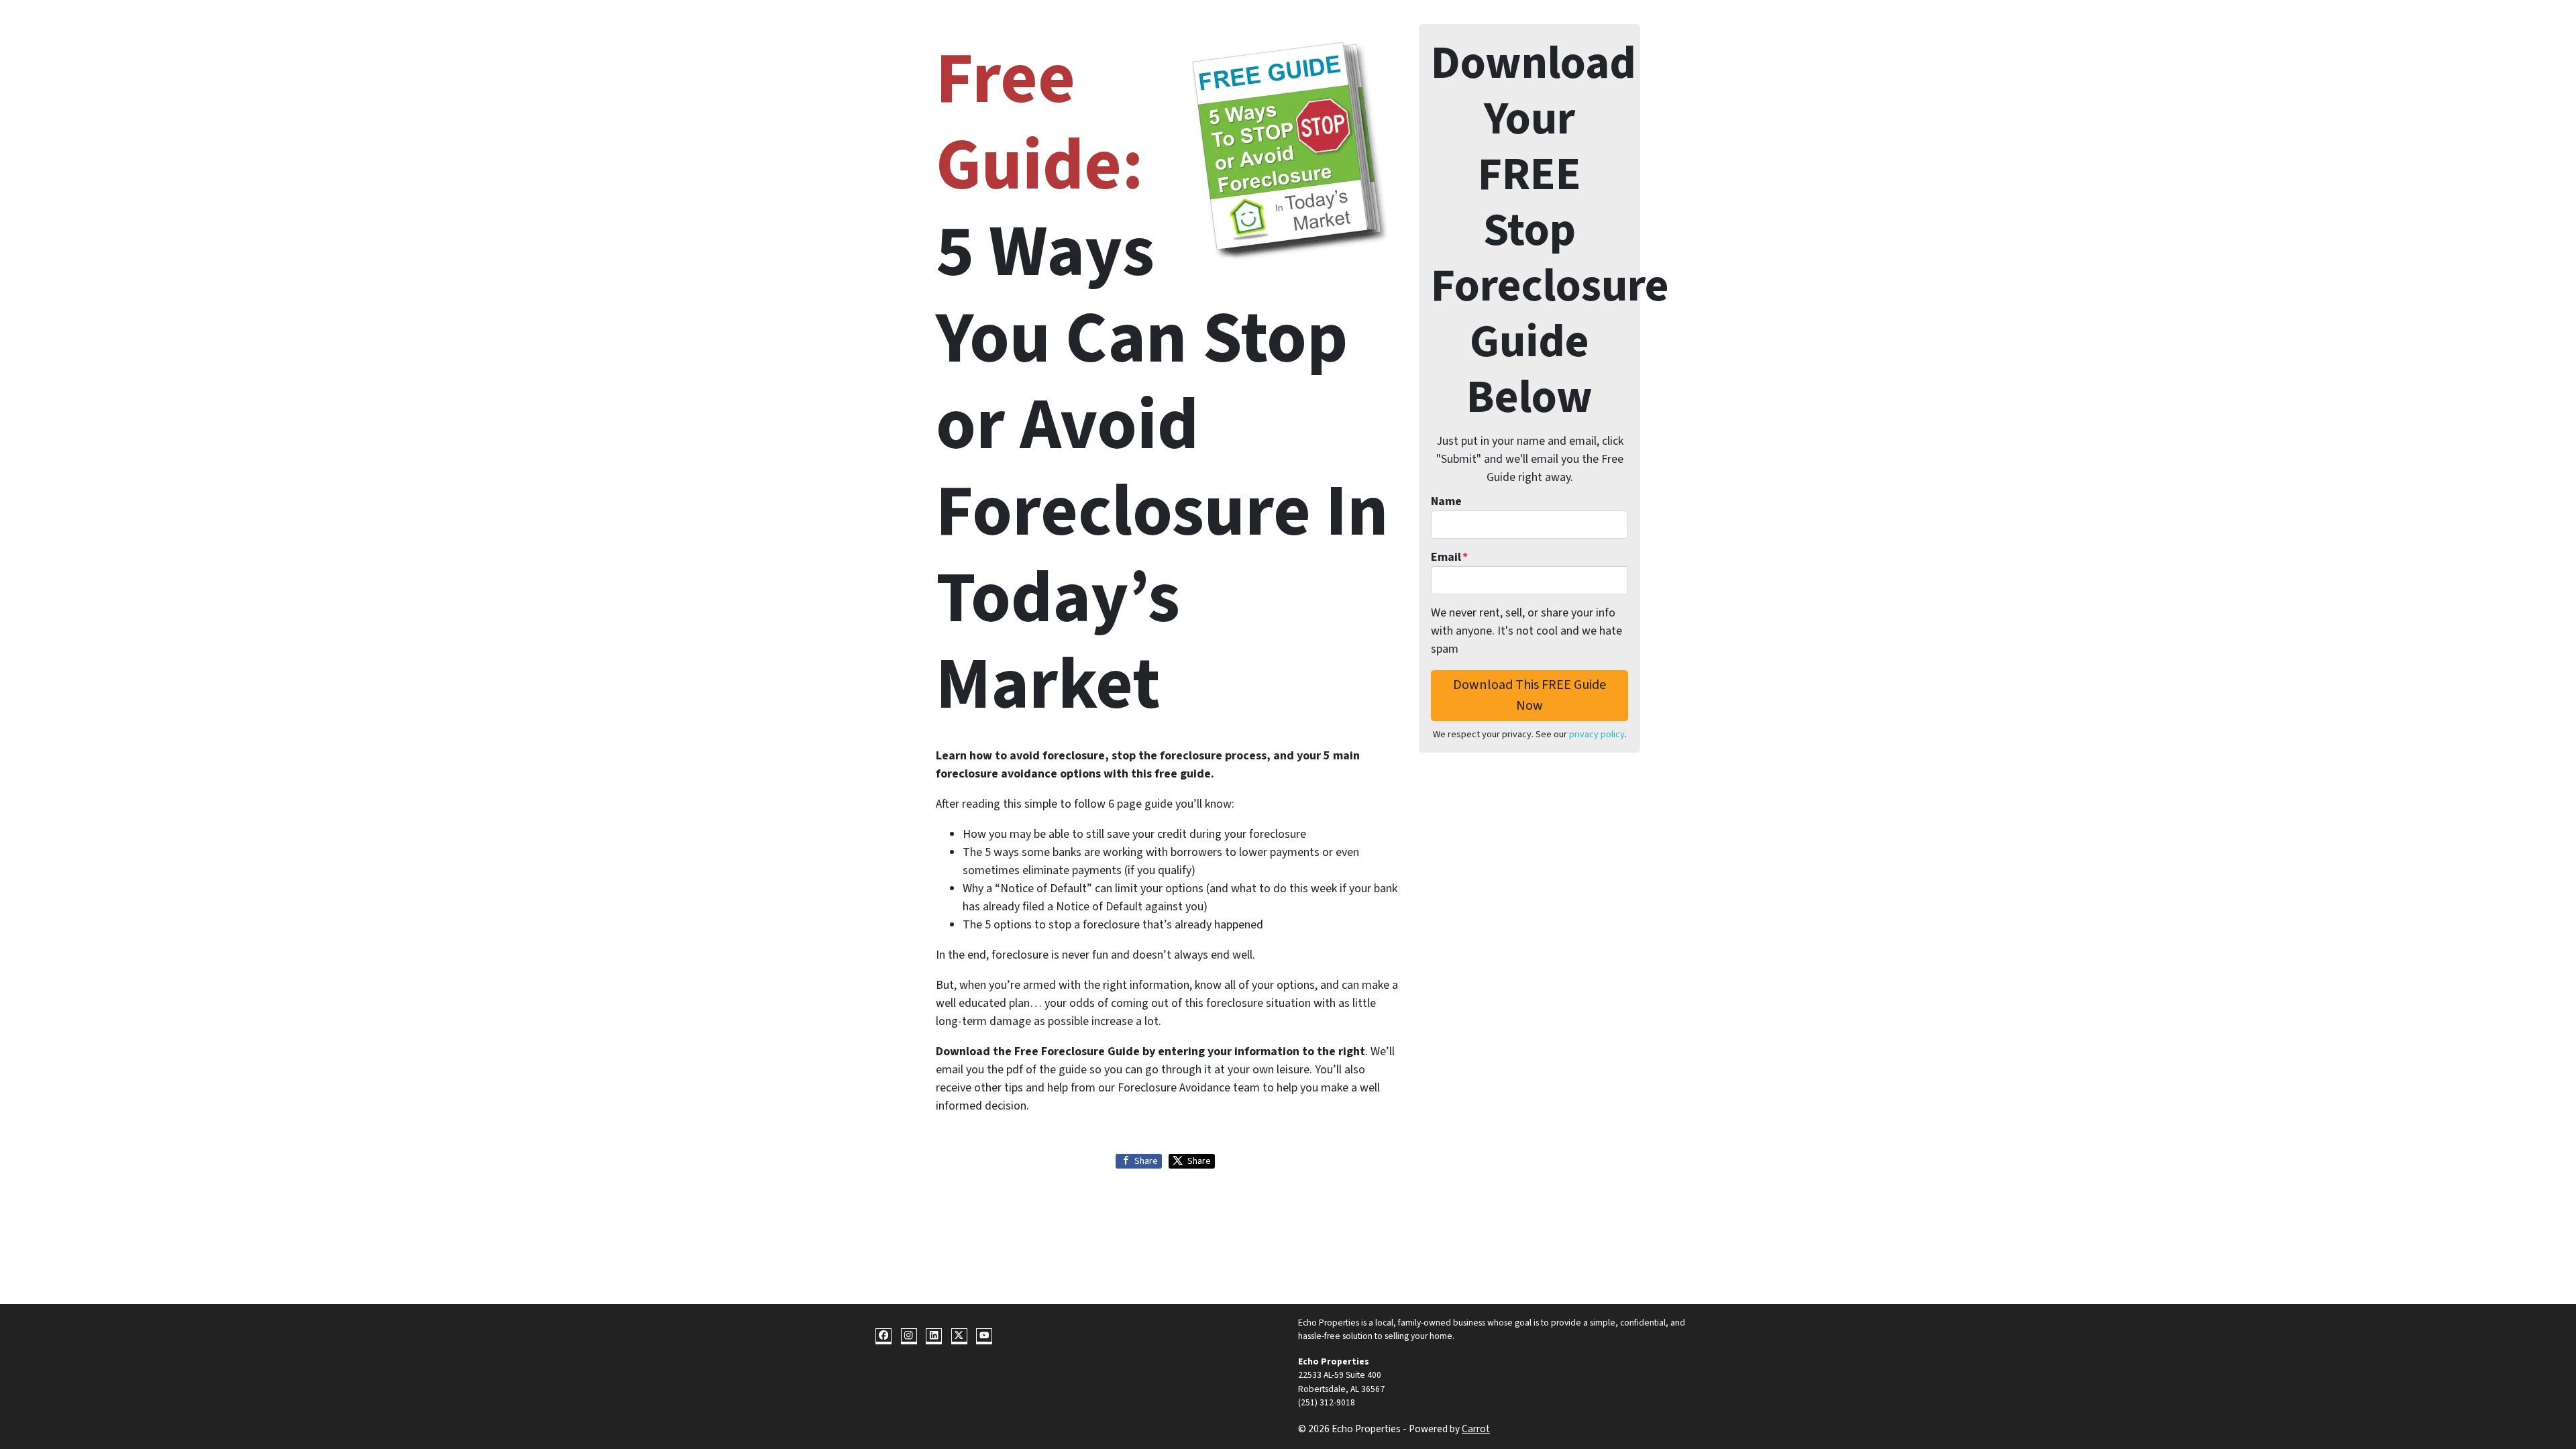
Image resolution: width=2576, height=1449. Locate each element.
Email (1449, 557)
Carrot (1476, 1429)
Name (1446, 501)
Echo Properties (1334, 1361)
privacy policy (1597, 734)
